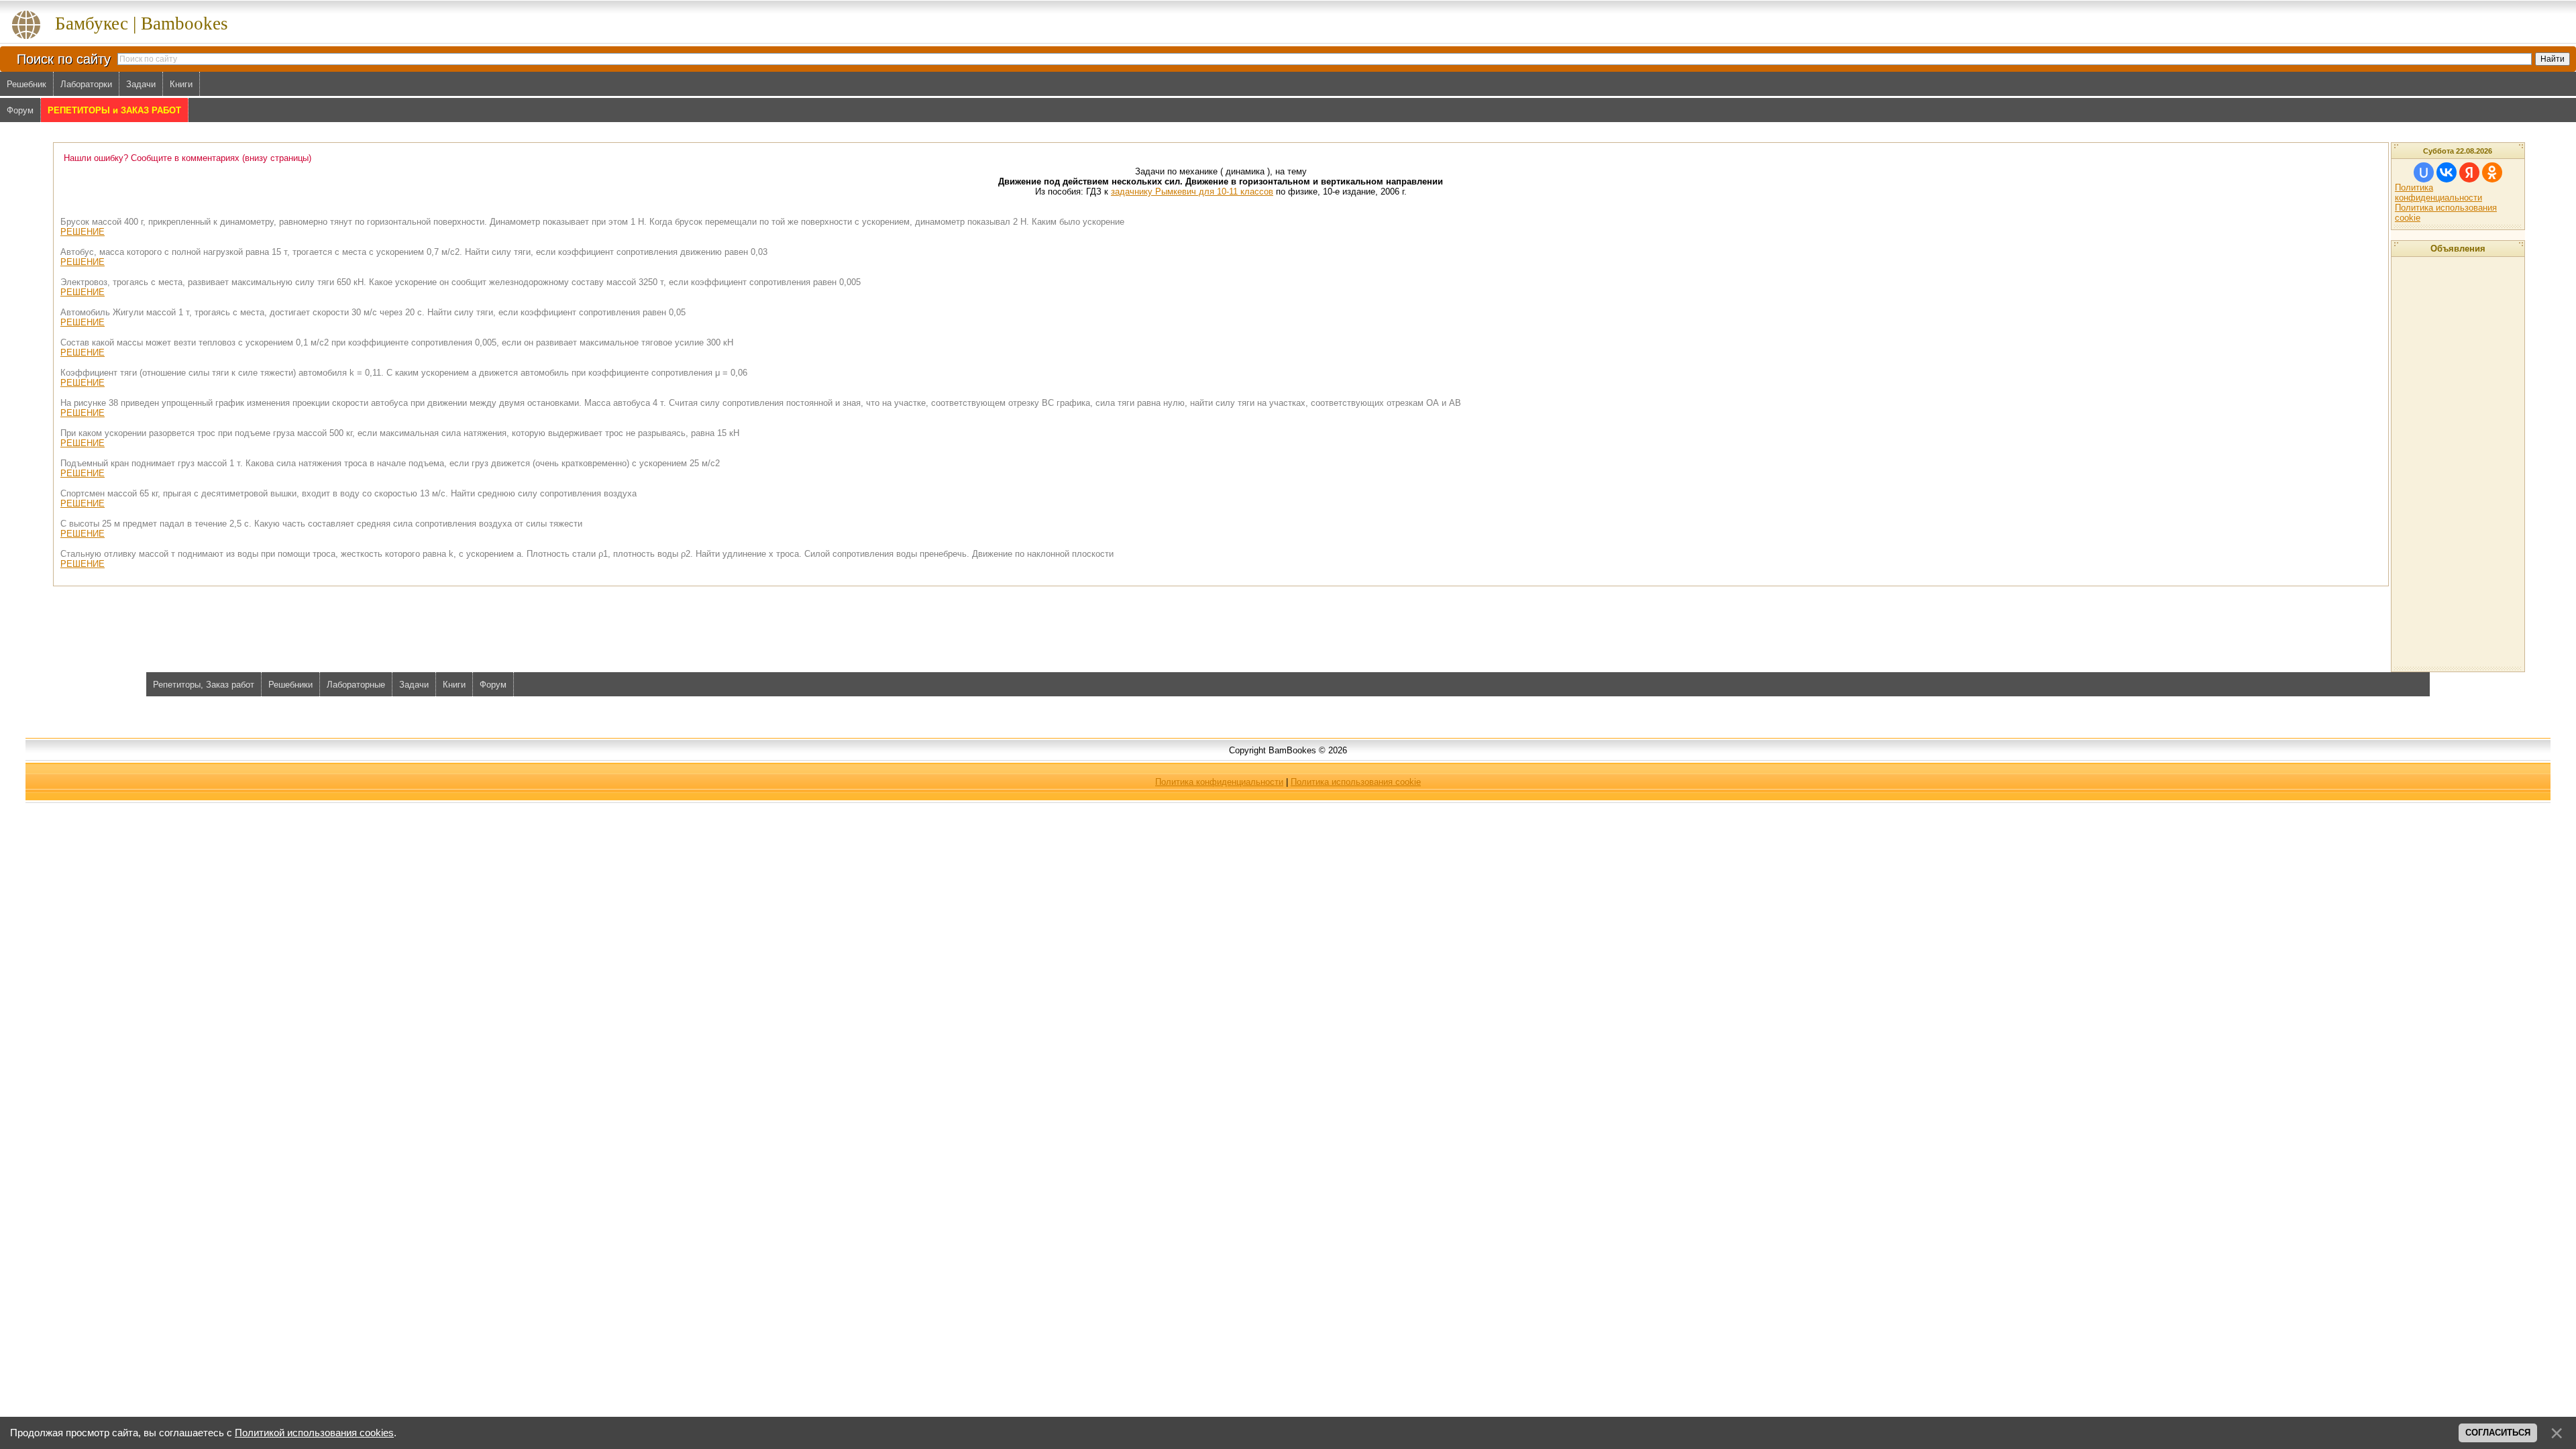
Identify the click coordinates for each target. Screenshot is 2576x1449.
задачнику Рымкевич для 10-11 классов (1192, 192)
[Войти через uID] (2424, 172)
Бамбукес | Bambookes (142, 23)
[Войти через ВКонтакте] (2447, 172)
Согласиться (2498, 1433)
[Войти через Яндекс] (2469, 172)
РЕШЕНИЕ (83, 232)
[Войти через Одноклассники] (2492, 172)
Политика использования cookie (1356, 782)
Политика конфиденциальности (2438, 193)
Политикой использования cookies (314, 1433)
